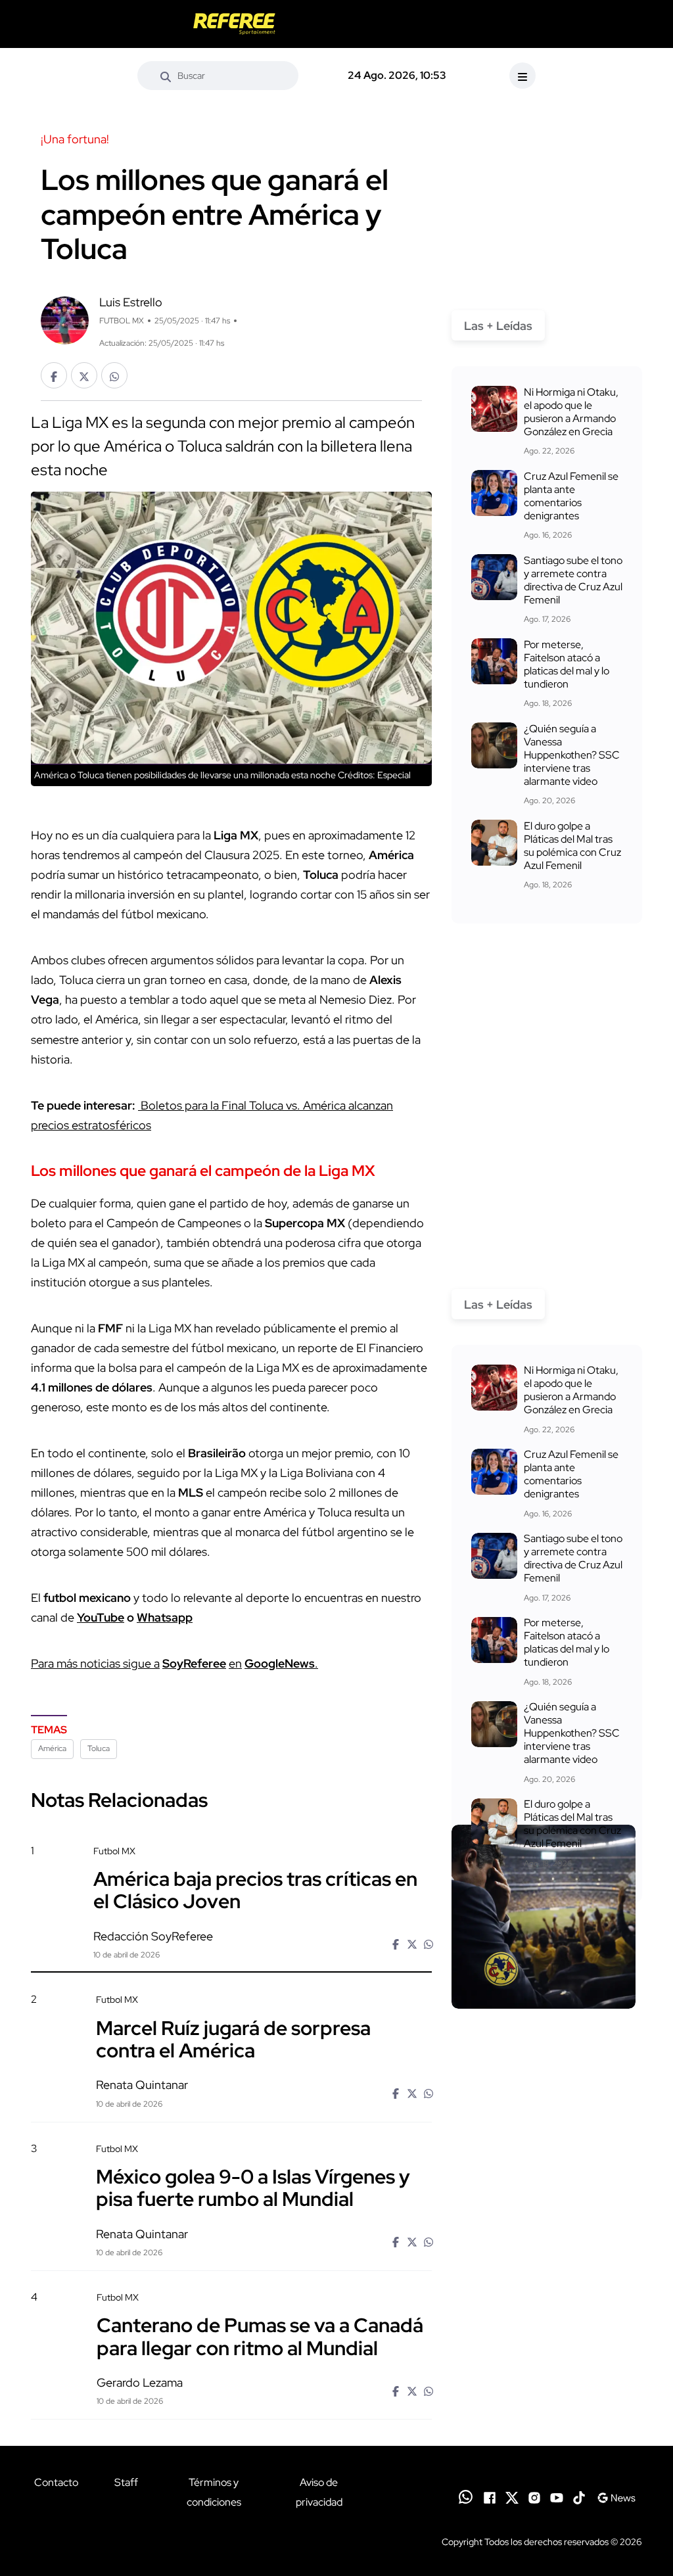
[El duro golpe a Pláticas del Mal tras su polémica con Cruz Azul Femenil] (494, 843)
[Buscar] (166, 76)
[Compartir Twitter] (84, 375)
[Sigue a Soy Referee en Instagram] (534, 2497)
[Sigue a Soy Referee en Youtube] (557, 2497)
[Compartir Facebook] (54, 375)
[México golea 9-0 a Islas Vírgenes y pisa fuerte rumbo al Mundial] (544, 2213)
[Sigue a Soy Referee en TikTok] (579, 2497)
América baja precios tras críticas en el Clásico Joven (255, 1890)
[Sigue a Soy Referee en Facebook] (490, 2497)
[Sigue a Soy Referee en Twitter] (512, 2497)
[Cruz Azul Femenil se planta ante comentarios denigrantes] (494, 493)
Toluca (99, 1748)
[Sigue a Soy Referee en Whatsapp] (466, 2497)
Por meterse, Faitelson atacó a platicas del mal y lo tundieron (567, 664)
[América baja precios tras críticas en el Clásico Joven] (544, 1917)
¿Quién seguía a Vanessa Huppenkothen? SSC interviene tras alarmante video (572, 755)
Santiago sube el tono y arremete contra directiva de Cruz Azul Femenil (573, 580)
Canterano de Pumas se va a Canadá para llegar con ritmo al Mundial (260, 2336)
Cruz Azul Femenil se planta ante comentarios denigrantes (571, 496)
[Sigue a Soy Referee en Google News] (616, 2497)
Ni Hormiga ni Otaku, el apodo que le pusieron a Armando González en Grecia (571, 412)
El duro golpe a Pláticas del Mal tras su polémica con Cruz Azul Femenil (572, 846)
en (235, 1663)
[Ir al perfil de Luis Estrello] (65, 319)
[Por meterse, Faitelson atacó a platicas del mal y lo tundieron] (494, 661)
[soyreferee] (235, 24)
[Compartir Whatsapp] (114, 375)
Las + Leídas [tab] (498, 326)
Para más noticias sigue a (95, 1663)
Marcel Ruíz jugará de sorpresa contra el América (233, 2038)
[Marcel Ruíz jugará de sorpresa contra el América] (544, 2065)
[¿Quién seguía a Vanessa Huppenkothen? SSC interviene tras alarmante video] (494, 745)
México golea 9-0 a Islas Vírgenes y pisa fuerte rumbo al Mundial (253, 2188)
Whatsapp (165, 1617)
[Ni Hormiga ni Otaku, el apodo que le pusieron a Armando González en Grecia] (494, 409)
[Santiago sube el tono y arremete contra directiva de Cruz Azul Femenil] (494, 577)
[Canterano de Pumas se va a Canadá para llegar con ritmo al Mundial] (544, 2362)
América (52, 1748)
